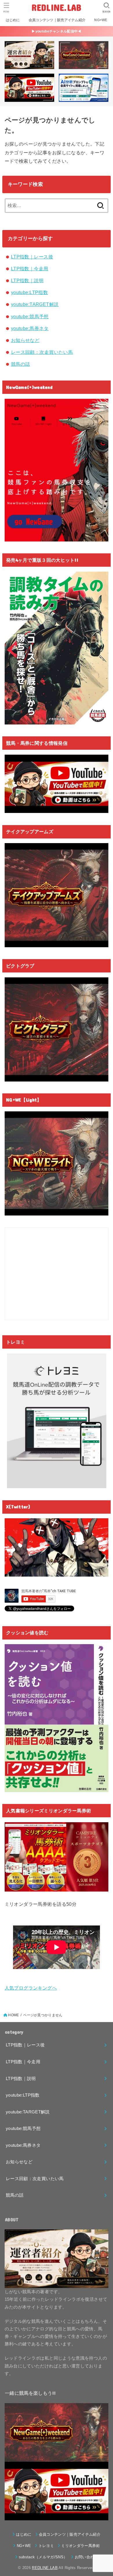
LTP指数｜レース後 (32, 257)
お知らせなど (25, 340)
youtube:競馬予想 (30, 316)
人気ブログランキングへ (31, 1988)
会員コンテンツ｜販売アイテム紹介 (57, 20)
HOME (13, 2015)
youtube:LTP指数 (29, 292)
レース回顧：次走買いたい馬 (42, 352)
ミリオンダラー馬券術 (80, 2546)
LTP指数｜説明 (27, 280)
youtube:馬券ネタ (30, 328)
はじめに (13, 20)
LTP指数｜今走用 (30, 269)
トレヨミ (46, 2546)
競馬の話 (21, 364)
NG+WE (101, 20)
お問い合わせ (86, 2557)
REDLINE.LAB (56, 7)
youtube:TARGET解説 (35, 304)
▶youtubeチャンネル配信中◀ (56, 31)
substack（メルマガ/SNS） (43, 2557)
